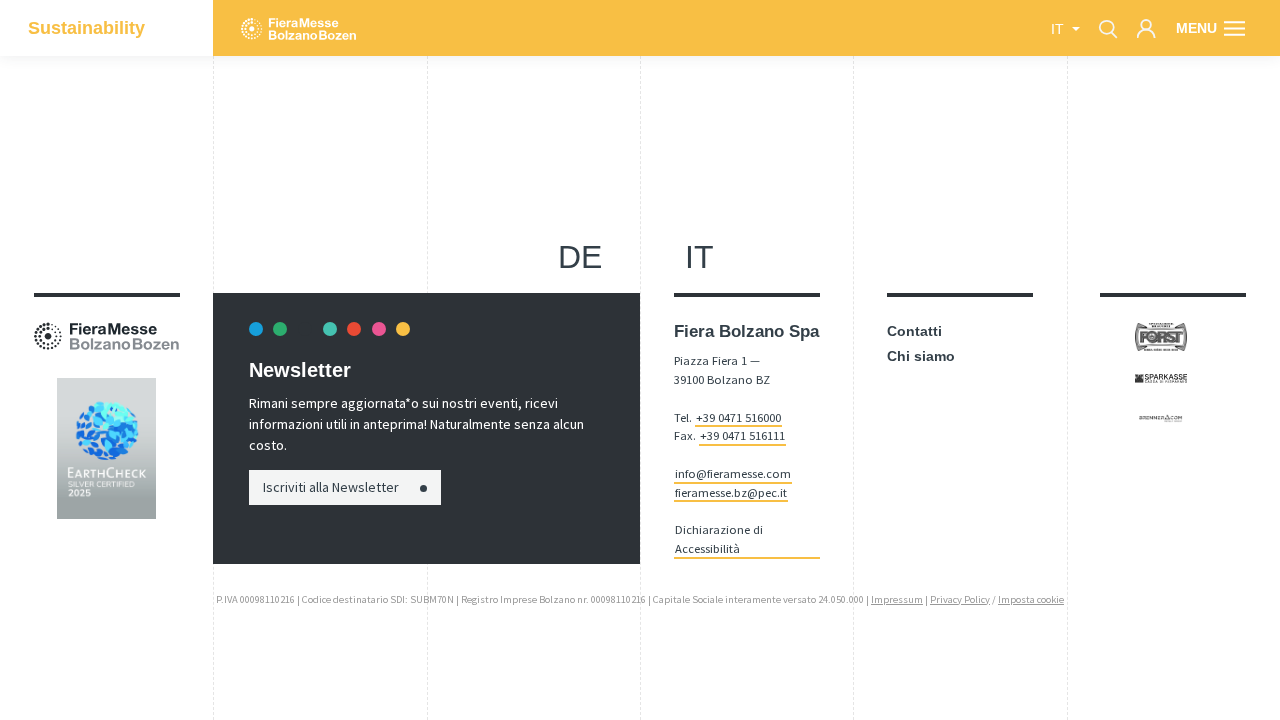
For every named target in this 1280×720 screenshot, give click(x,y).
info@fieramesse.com (733, 473)
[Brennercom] (1160, 417)
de (580, 257)
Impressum (897, 599)
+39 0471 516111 (742, 435)
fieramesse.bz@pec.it (731, 492)
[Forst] (1160, 336)
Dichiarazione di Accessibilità (719, 539)
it (699, 257)
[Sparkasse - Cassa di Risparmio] (1160, 377)
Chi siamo (921, 356)
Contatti (914, 331)
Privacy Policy (960, 599)
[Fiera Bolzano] (298, 28)
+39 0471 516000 (738, 417)
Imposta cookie (1031, 599)
